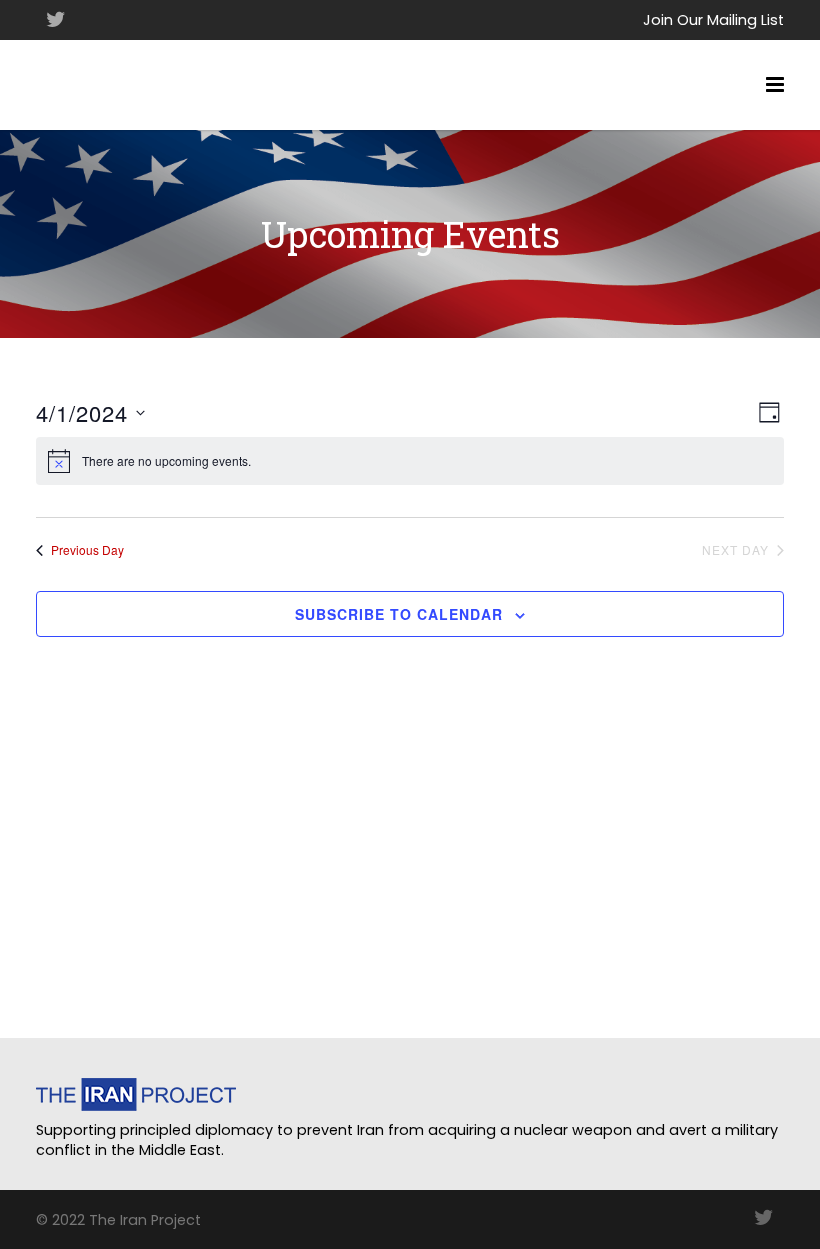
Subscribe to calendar (399, 614)
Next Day (735, 550)
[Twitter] (56, 20)
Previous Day (87, 550)
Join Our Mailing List (713, 20)
